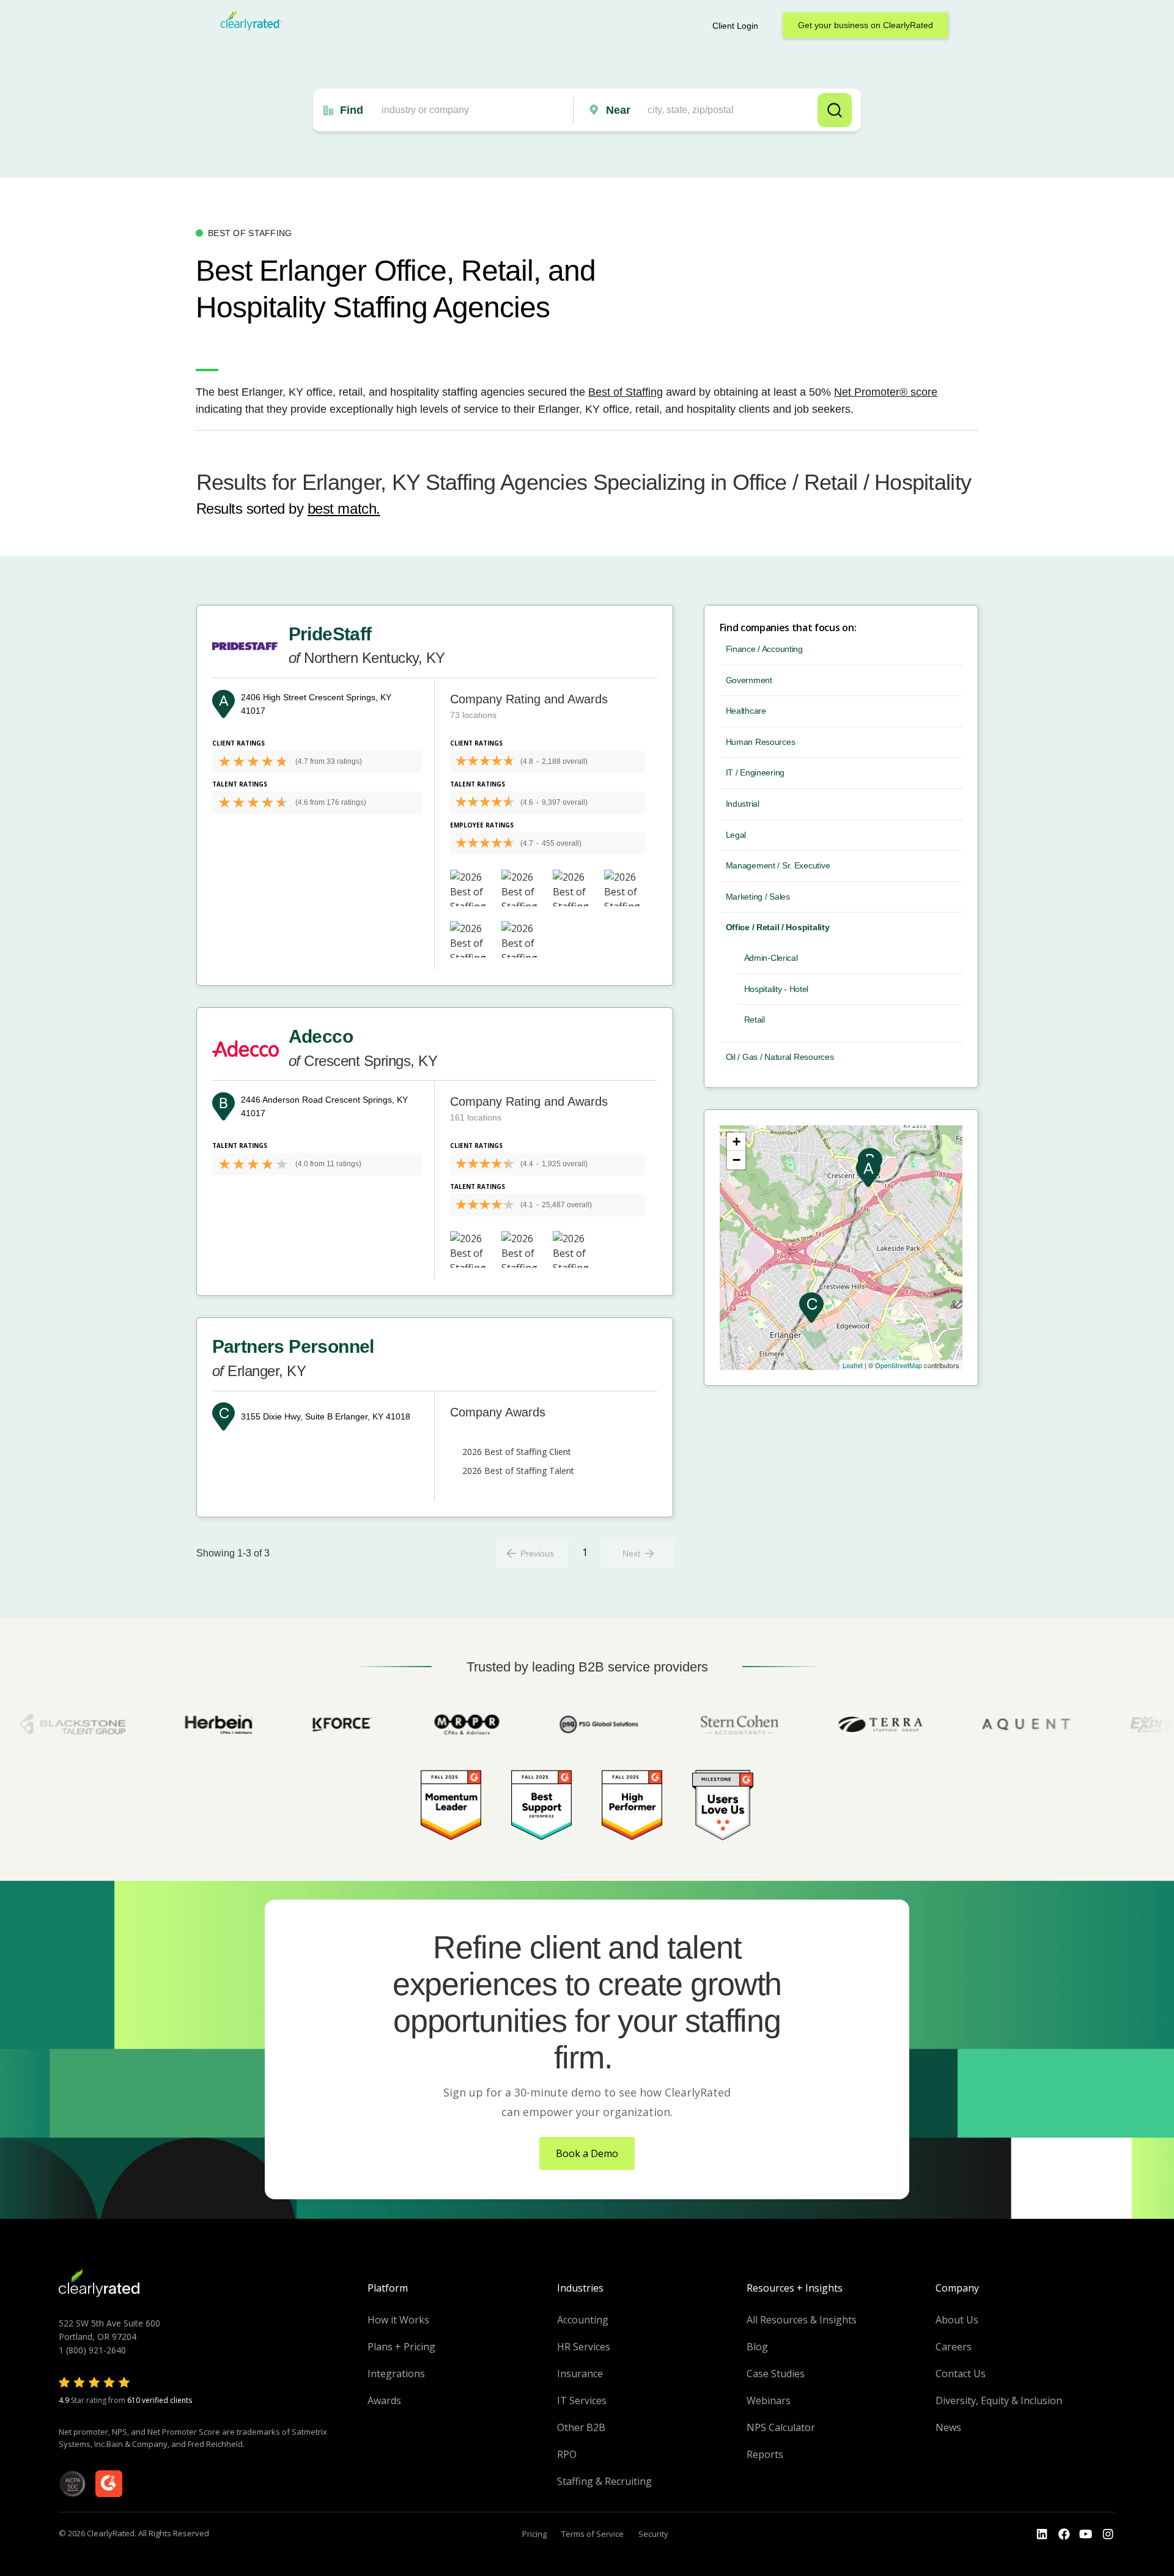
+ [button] (737, 1142)
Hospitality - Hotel (777, 989)
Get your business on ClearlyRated (866, 25)
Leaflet (853, 1365)
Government (749, 680)
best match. (344, 509)
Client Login (735, 26)
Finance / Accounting (764, 649)
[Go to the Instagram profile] (1108, 2534)
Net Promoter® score (886, 392)
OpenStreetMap (899, 1365)
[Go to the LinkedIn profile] (1042, 2534)
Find (352, 110)
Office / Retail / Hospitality (778, 927)
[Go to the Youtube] (1064, 2534)
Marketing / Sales (758, 897)
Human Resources (761, 742)
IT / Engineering (755, 772)
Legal (736, 835)
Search (835, 110)
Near (618, 110)
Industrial (743, 804)
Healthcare (746, 711)
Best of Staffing (626, 392)
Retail (755, 1020)
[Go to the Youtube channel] (1086, 2534)
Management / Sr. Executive (778, 865)
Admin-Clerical (771, 958)
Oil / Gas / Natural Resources (780, 1057)
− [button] (737, 1160)
